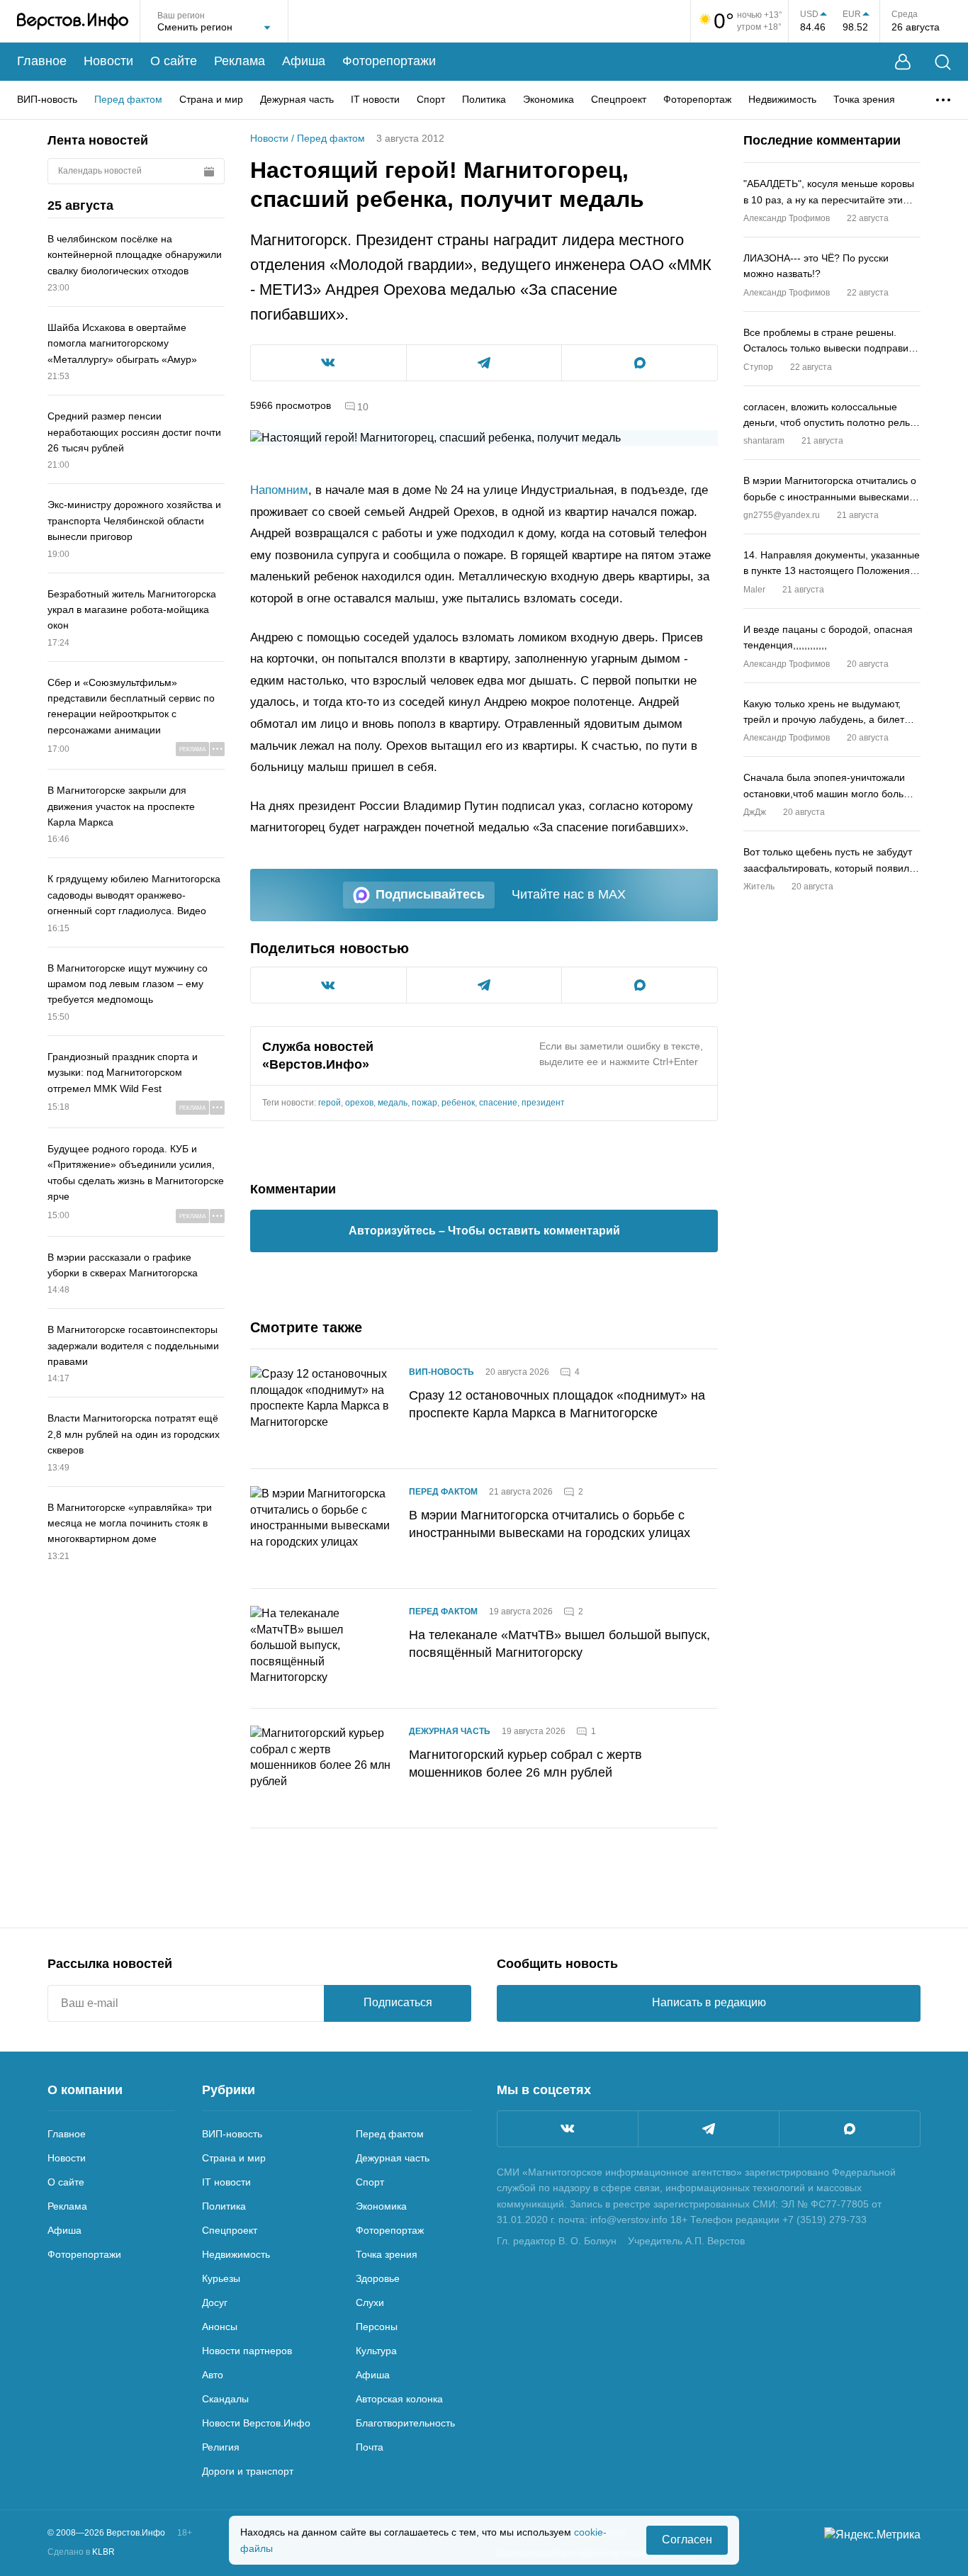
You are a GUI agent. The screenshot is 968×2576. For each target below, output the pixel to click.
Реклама (240, 61)
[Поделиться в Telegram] (484, 363)
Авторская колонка (399, 2399)
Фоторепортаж (697, 99)
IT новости (375, 99)
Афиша (304, 61)
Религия (221, 2447)
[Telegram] (709, 2129)
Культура (376, 2351)
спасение (498, 1103)
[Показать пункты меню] (943, 100)
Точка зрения (864, 99)
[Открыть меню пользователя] (903, 62)
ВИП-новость (47, 99)
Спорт (431, 99)
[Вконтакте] (568, 2129)
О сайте (174, 61)
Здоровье (378, 2278)
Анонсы (220, 2327)
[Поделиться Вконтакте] (328, 363)
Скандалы (225, 2399)
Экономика (548, 99)
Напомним (279, 490)
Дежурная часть (297, 99)
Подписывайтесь (430, 894)
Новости (108, 61)
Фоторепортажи (389, 61)
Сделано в (81, 2552)
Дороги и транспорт (248, 2471)
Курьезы (221, 2278)
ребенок (458, 1103)
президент (543, 1103)
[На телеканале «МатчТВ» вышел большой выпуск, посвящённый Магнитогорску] (321, 1648)
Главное (42, 61)
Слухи (370, 2302)
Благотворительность (405, 2423)
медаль (393, 1103)
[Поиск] (943, 62)
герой (330, 1103)
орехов (359, 1103)
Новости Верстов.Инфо (256, 2423)
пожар (424, 1103)
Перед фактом (128, 99)
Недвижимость (782, 99)
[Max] (850, 2129)
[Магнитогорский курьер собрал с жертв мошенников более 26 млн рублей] (321, 1768)
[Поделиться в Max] (640, 363)
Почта (370, 2447)
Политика (484, 99)
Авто (213, 2375)
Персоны (377, 2327)
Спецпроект (619, 99)
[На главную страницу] (73, 21)
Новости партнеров (247, 2351)
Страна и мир (211, 99)
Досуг (215, 2302)
